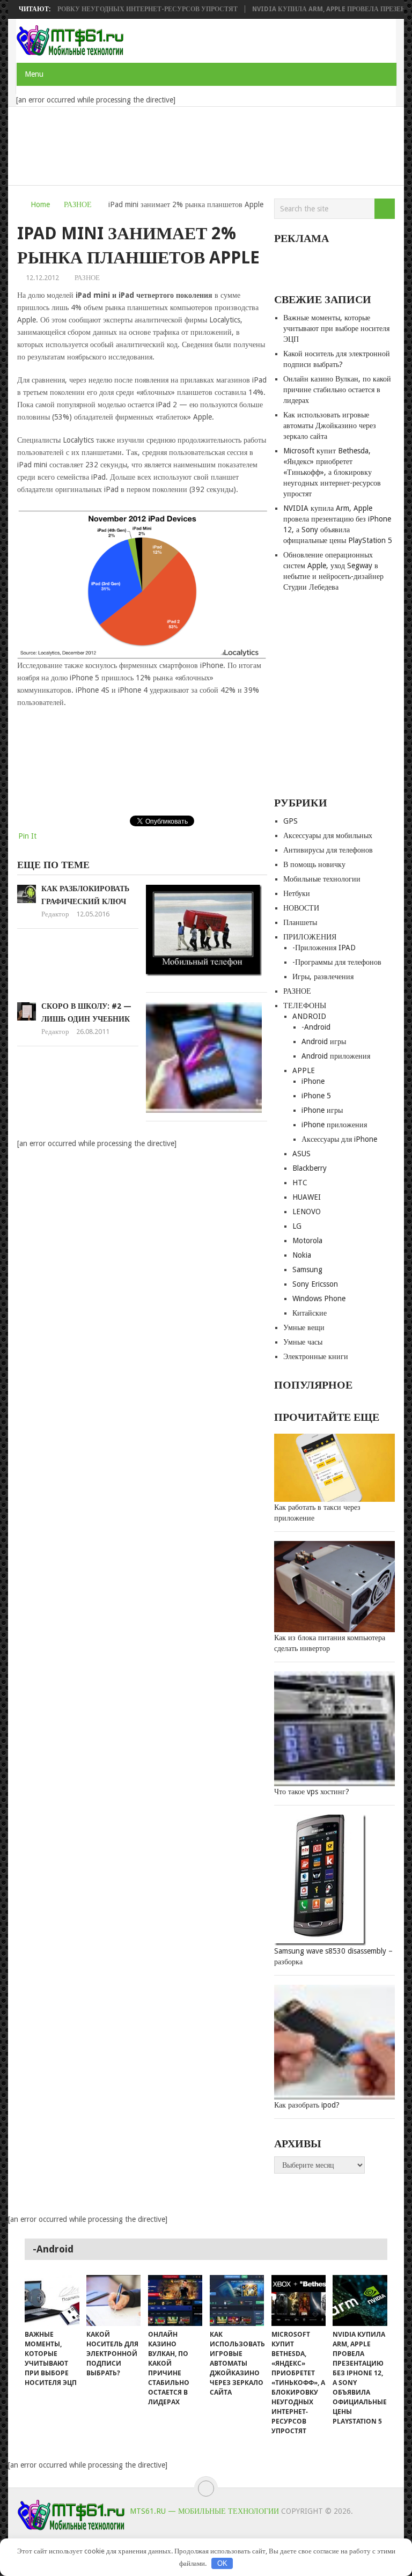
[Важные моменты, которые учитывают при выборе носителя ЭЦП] (52, 2300)
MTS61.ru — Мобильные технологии (204, 2511)
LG (297, 1226)
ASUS (301, 1154)
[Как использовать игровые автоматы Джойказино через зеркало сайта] (237, 2300)
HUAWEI (307, 1197)
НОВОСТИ (301, 908)
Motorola (307, 1241)
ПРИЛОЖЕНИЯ (310, 937)
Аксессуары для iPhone (339, 1139)
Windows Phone (319, 1298)
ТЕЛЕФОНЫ (305, 1006)
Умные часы (303, 1342)
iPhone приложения (334, 1125)
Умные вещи (304, 1327)
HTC (300, 1183)
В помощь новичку (314, 864)
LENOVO (307, 1212)
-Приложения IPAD (324, 948)
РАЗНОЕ (78, 204)
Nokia (302, 1255)
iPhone (313, 1081)
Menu (34, 74)
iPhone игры (322, 1110)
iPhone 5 (316, 1096)
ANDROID (309, 1016)
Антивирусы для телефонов (328, 850)
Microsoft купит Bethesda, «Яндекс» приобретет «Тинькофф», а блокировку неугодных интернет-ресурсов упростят (332, 472)
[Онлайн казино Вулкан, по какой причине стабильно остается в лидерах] (175, 2300)
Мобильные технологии (322, 879)
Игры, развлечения (323, 977)
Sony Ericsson (315, 1284)
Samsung (307, 1269)
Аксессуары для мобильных (328, 835)
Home (40, 204)
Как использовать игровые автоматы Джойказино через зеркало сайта (330, 425)
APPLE (304, 1070)
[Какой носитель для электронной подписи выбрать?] (113, 2300)
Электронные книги (316, 1356)
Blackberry (310, 1168)
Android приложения (336, 1056)
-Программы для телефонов (337, 962)
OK (222, 2563)
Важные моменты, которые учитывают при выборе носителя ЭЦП (336, 328)
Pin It (27, 836)
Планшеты (300, 922)
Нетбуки (297, 893)
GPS (290, 821)
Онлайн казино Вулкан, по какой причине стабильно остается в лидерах (337, 390)
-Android (316, 1027)
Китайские (310, 1313)
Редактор (55, 914)
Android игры (324, 1041)
